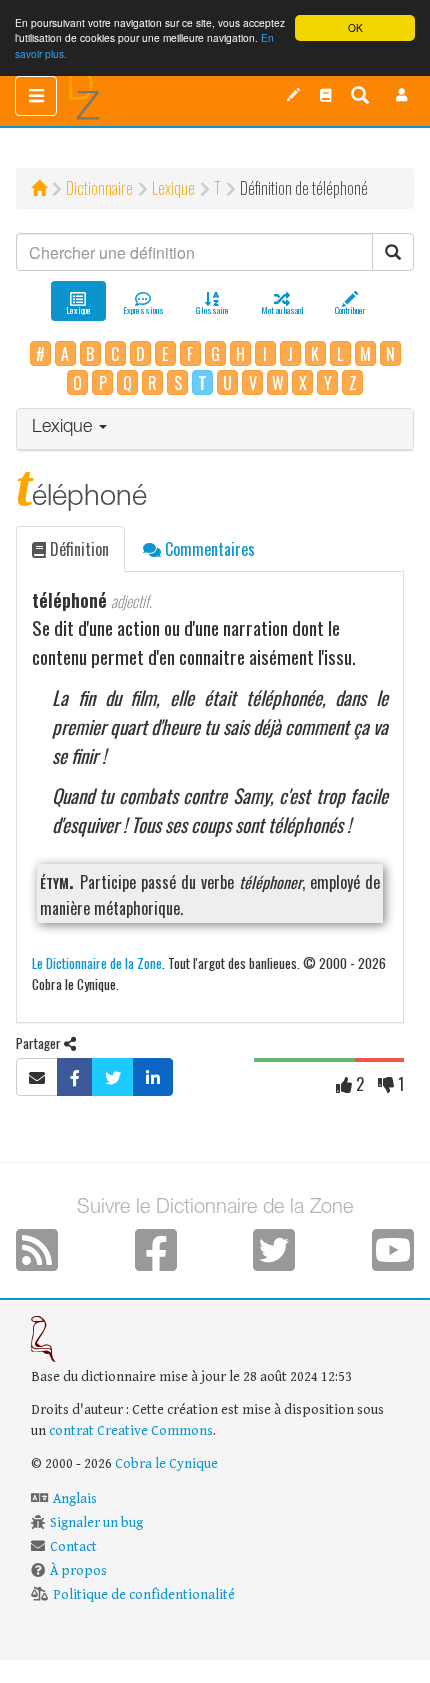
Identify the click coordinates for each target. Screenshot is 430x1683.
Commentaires (208, 549)
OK (355, 27)
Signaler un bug (96, 1523)
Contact (73, 1547)
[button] (402, 95)
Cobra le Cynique (166, 1464)
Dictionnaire (99, 188)
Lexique (173, 188)
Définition (77, 549)
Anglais (75, 1499)
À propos (78, 1571)
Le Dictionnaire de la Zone (97, 962)
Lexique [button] (64, 428)
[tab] (215, 429)
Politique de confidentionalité (144, 1595)
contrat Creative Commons (131, 1431)
